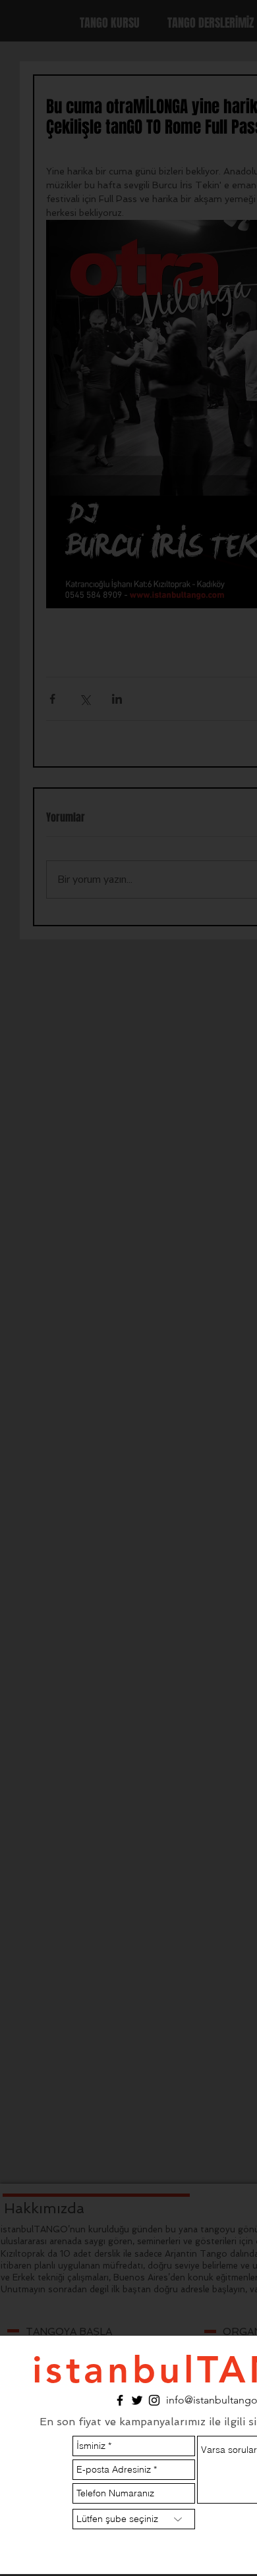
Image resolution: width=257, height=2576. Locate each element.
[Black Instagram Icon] (154, 2400)
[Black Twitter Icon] (137, 2400)
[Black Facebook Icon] (120, 2400)
